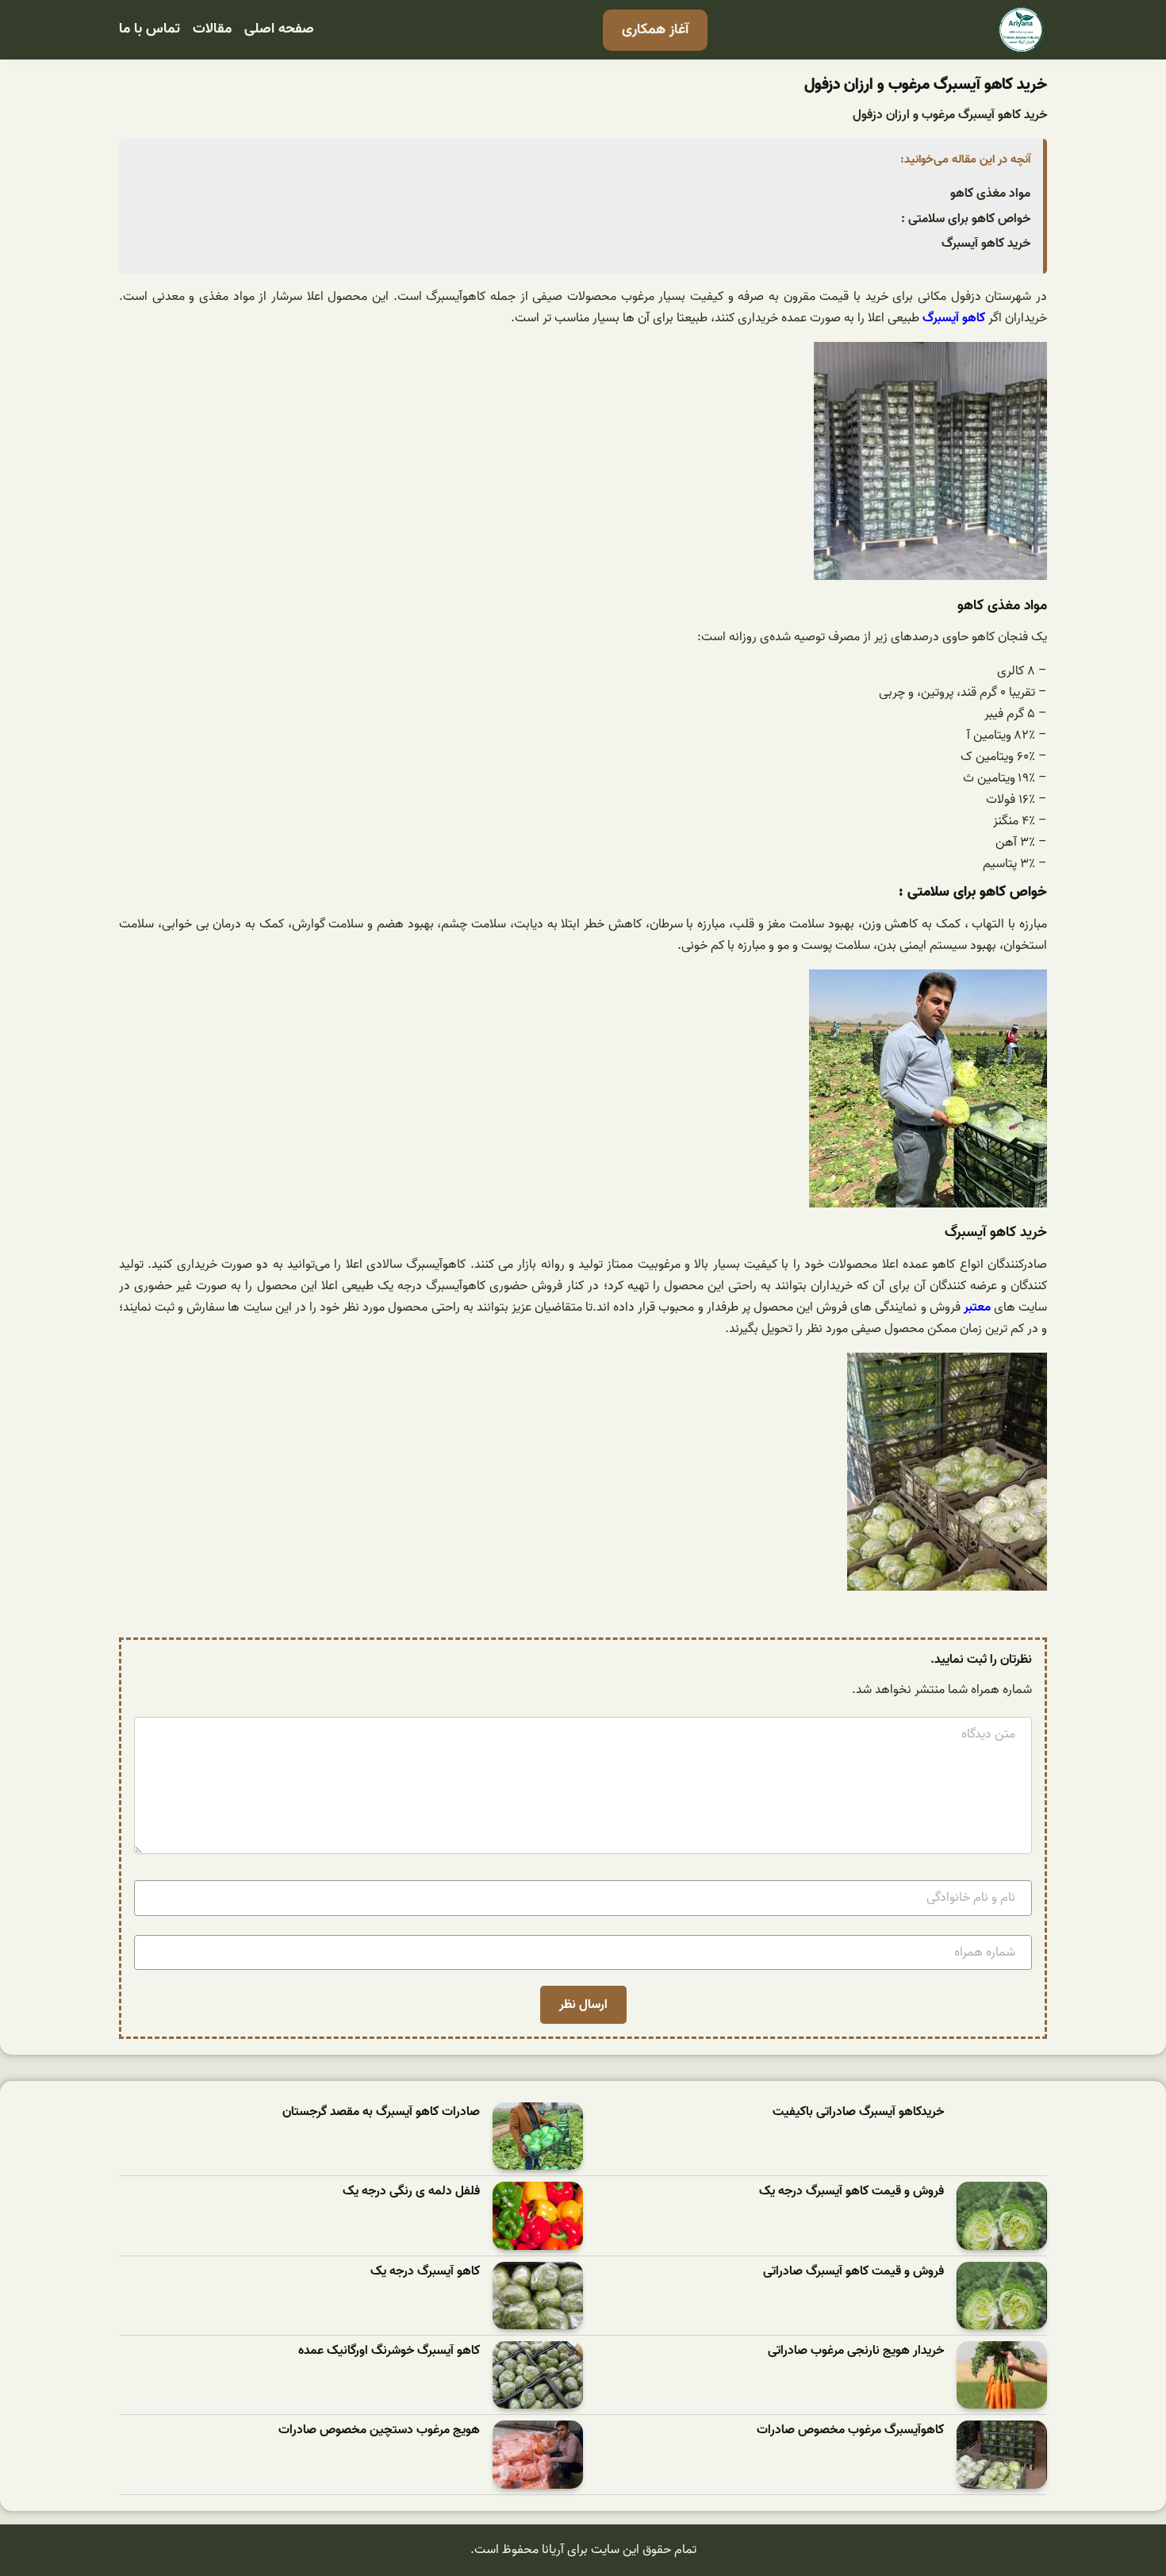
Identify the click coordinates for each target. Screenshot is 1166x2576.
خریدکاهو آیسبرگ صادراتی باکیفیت (858, 2112)
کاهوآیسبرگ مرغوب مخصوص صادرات (850, 2430)
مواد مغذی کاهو (990, 194)
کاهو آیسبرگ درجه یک (425, 2272)
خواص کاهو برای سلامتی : (966, 219)
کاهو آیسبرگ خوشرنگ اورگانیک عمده (389, 2351)
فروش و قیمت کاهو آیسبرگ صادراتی (853, 2272)
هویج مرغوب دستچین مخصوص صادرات (379, 2430)
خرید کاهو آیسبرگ (986, 244)
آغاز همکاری (655, 30)
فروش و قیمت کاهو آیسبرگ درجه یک (851, 2192)
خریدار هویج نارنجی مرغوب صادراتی (856, 2351)
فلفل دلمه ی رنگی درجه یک (411, 2192)
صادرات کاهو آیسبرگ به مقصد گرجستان (381, 2112)
